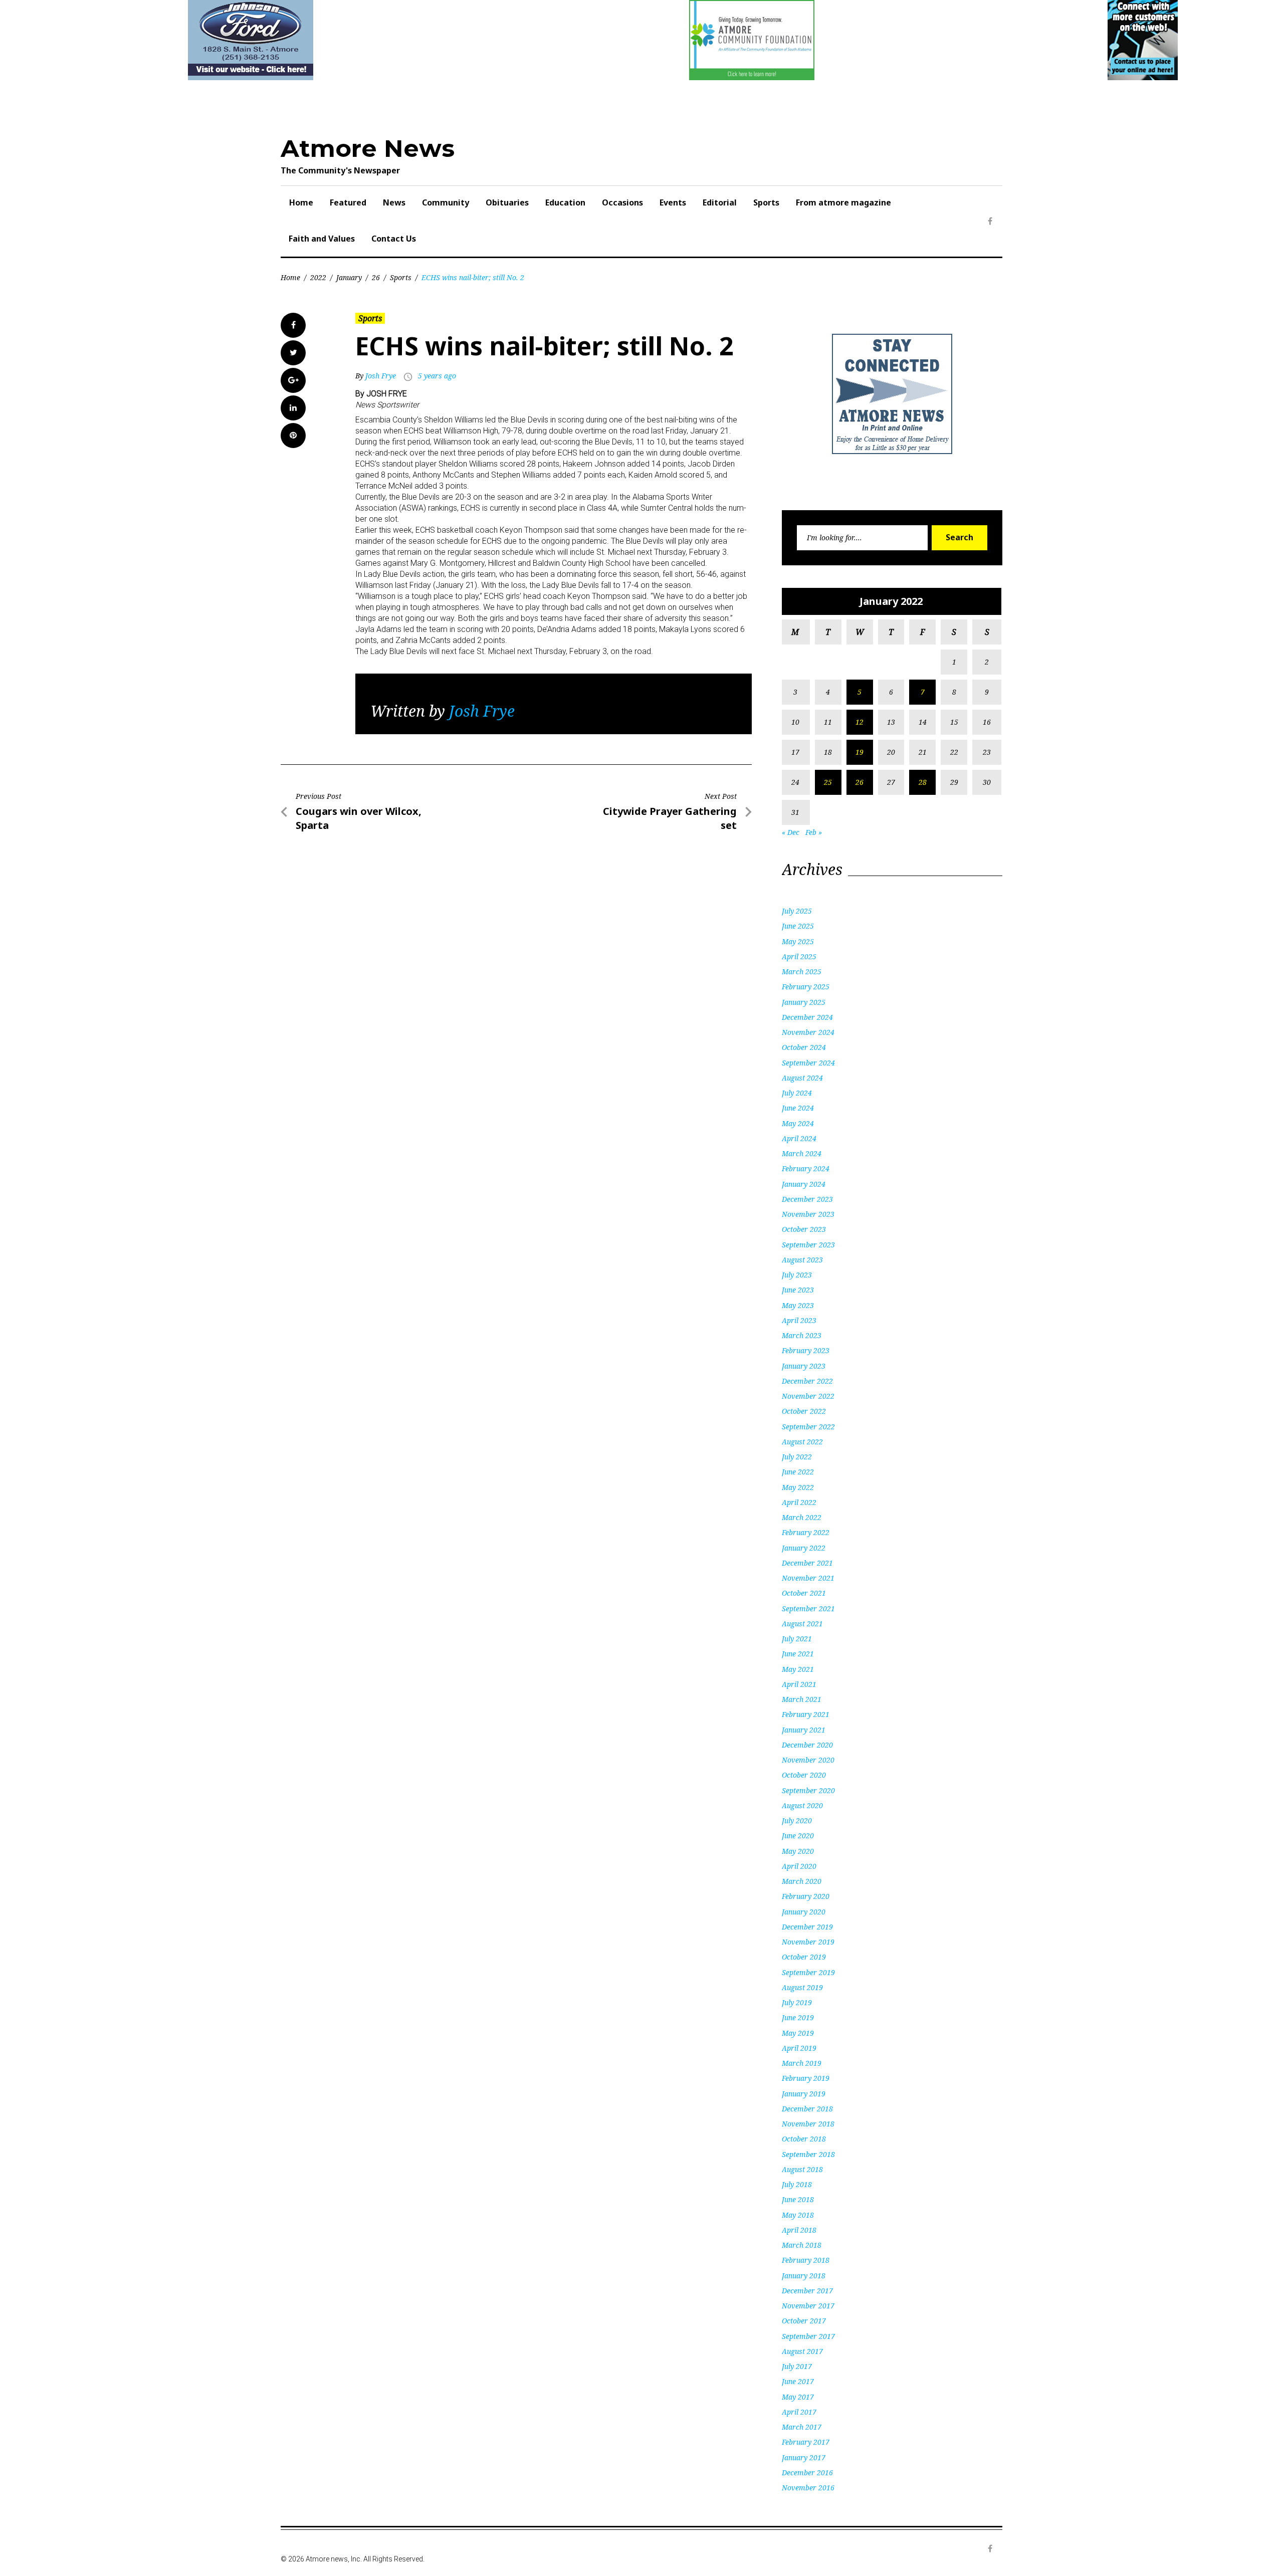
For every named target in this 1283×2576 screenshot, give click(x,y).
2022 (318, 277)
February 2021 (806, 1714)
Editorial (720, 202)
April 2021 (799, 1684)
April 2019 (799, 2048)
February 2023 (806, 1350)
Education (565, 202)
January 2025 (804, 1002)
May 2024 (798, 1123)
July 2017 (797, 2366)
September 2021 (808, 1608)
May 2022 (798, 1487)
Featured (348, 202)
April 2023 (799, 1320)
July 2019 (797, 2002)
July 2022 (797, 1457)
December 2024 (807, 1017)
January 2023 (804, 1366)
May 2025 (798, 941)
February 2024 (806, 1168)
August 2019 (802, 1987)
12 (860, 722)
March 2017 (802, 2427)
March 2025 (802, 972)
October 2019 (804, 1957)
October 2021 (804, 1593)
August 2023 (802, 1260)
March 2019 (802, 2063)
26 (376, 277)
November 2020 (808, 1760)
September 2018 (808, 2154)
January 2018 (804, 2276)
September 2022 (808, 1427)
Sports (766, 202)
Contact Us (394, 239)
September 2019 (808, 1972)
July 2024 (797, 1093)
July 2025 (797, 911)
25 (828, 782)
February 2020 (806, 1896)
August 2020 (802, 1805)
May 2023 (798, 1305)
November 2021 (808, 1578)
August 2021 (802, 1624)
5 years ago (437, 376)
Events (673, 202)
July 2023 (797, 1275)
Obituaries (507, 202)
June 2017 (798, 2381)
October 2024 (804, 1047)
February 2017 (806, 2442)
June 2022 (798, 1472)
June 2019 (798, 2017)
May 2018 (798, 2215)
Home (301, 202)
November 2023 (808, 1214)
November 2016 (808, 2488)
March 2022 (802, 1517)
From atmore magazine (843, 202)
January (349, 277)
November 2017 (808, 2306)
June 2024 (798, 1108)
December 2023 (807, 1199)
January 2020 (804, 1912)
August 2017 (802, 2351)
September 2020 (808, 1790)
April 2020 (799, 1866)
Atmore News (368, 148)
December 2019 (807, 1927)
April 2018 (799, 2230)
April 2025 (799, 956)
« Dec (791, 832)
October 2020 (804, 1775)
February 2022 (806, 1532)
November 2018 (808, 2124)
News (394, 202)
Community (446, 202)
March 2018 (802, 2245)
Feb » (814, 832)
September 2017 (808, 2336)
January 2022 (804, 1548)
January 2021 (804, 1730)
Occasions (622, 202)
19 (860, 752)
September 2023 (808, 1245)
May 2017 (798, 2397)
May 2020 (798, 1851)
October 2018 (804, 2139)
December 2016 (807, 2473)
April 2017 (799, 2412)
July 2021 (797, 1639)
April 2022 (799, 1502)
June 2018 (798, 2199)
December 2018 (807, 2109)
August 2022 (802, 1442)
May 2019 (798, 2033)
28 (923, 782)
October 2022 (804, 1411)
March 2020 (802, 1881)
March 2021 (802, 1699)
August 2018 (802, 2169)
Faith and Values (322, 239)
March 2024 (802, 1153)
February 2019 (806, 2078)
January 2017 (804, 2457)
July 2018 (797, 2184)
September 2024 (808, 1063)
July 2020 (797, 1820)
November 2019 (808, 1942)
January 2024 (804, 1184)
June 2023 (798, 1290)
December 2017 (807, 2291)
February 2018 (806, 2260)
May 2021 (798, 1669)
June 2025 (798, 926)
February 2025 (806, 987)
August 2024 (802, 1078)
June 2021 (798, 1654)
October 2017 (804, 2321)
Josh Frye (381, 376)
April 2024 (799, 1138)
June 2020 (798, 1836)
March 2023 (802, 1335)
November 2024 (808, 1032)
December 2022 (807, 1381)
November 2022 (808, 1396)
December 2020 (807, 1745)
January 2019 (804, 2094)
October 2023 (804, 1229)
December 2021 (807, 1563)
